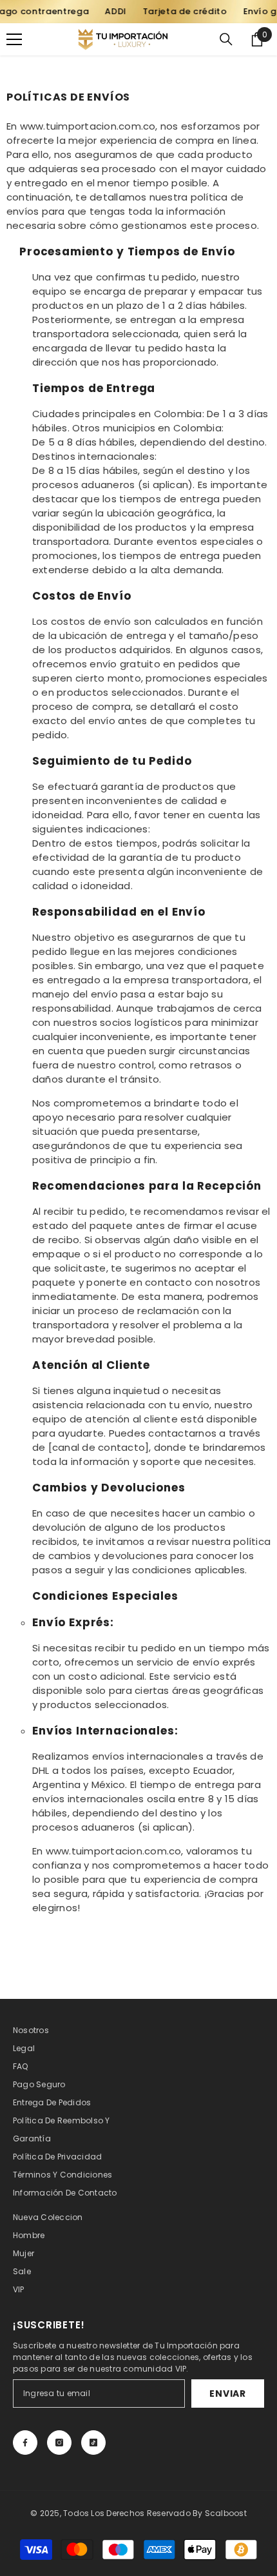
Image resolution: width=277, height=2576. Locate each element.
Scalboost (226, 2513)
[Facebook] (25, 2443)
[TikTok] (93, 2443)
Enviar (227, 2394)
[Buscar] (226, 39)
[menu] (14, 39)
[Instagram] (59, 2443)
